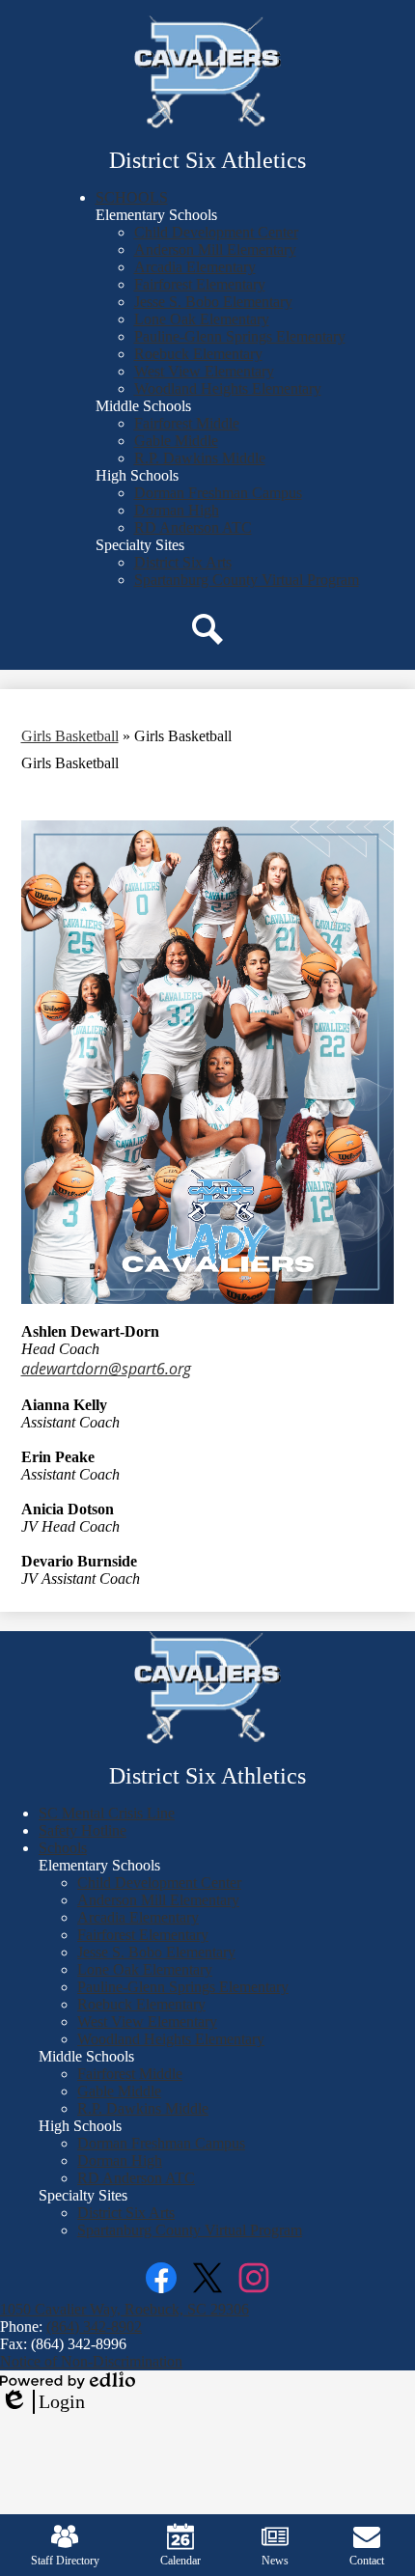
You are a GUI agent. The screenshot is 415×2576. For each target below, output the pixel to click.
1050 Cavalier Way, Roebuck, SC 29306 (124, 2309)
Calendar (180, 2561)
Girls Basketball (70, 736)
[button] (132, 197)
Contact (367, 2561)
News (275, 2561)
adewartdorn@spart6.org (106, 1369)
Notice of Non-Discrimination (91, 2361)
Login (42, 2402)
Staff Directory (65, 2561)
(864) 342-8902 (94, 2327)
